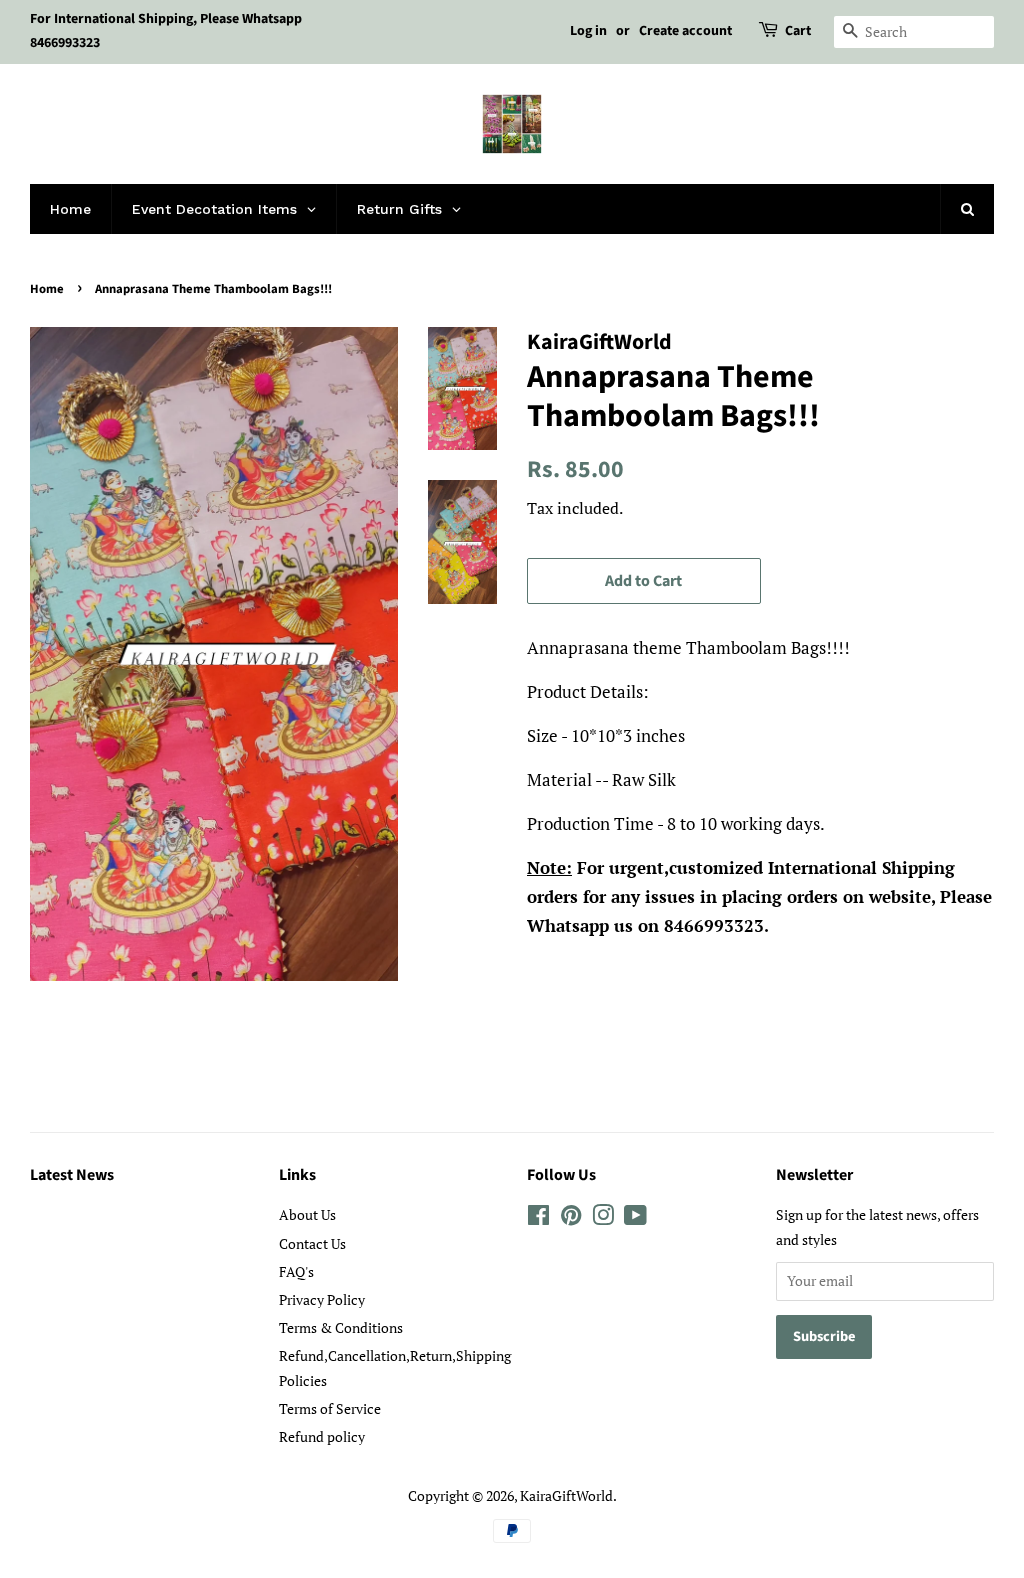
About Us (307, 1214)
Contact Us (312, 1243)
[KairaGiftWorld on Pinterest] (571, 1218)
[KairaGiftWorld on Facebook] (538, 1218)
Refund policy (322, 1436)
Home (47, 289)
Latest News (72, 1175)
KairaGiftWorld (566, 1495)
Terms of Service (330, 1408)
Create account (685, 31)
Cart (798, 31)
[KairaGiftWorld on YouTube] (635, 1218)
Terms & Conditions (341, 1327)
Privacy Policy (322, 1299)
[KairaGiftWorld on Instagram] (603, 1218)
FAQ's (296, 1271)
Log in (588, 31)
